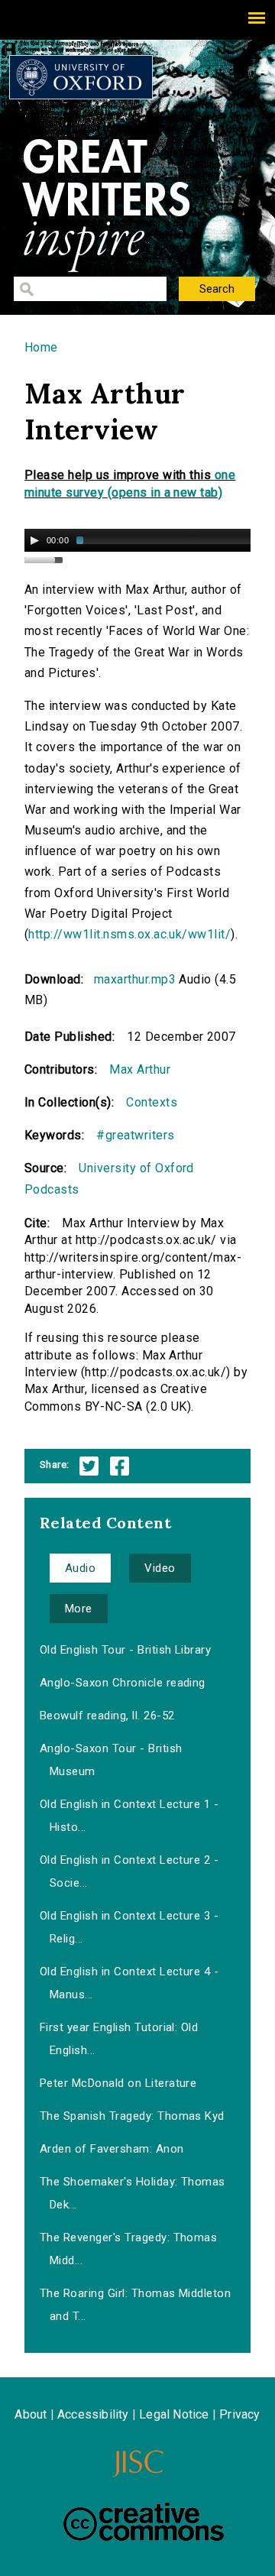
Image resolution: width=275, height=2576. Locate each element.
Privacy (239, 2414)
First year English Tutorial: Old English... (119, 2039)
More (79, 1609)
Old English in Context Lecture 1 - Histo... (129, 1816)
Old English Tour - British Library (125, 1650)
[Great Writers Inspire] (81, 77)
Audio (80, 1568)
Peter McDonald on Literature (118, 2083)
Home (41, 347)
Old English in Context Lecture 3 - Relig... (129, 1927)
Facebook (120, 1466)
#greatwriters (135, 1135)
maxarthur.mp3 (135, 979)
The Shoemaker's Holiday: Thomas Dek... (133, 2193)
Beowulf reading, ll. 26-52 (107, 1716)
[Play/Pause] (34, 540)
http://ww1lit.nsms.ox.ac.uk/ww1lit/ (129, 934)
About (31, 2414)
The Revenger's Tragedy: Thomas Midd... (128, 2249)
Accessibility (93, 2414)
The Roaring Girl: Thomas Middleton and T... (135, 2305)
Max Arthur (140, 1069)
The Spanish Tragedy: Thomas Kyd (132, 2116)
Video (160, 1568)
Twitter (89, 1466)
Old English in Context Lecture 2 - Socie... (129, 1871)
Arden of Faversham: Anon (112, 2149)
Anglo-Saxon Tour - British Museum (111, 1760)
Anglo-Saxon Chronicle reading (123, 1683)
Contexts (152, 1102)
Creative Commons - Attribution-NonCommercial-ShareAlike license (144, 2522)
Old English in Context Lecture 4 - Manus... (129, 1983)
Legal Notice (174, 2414)
